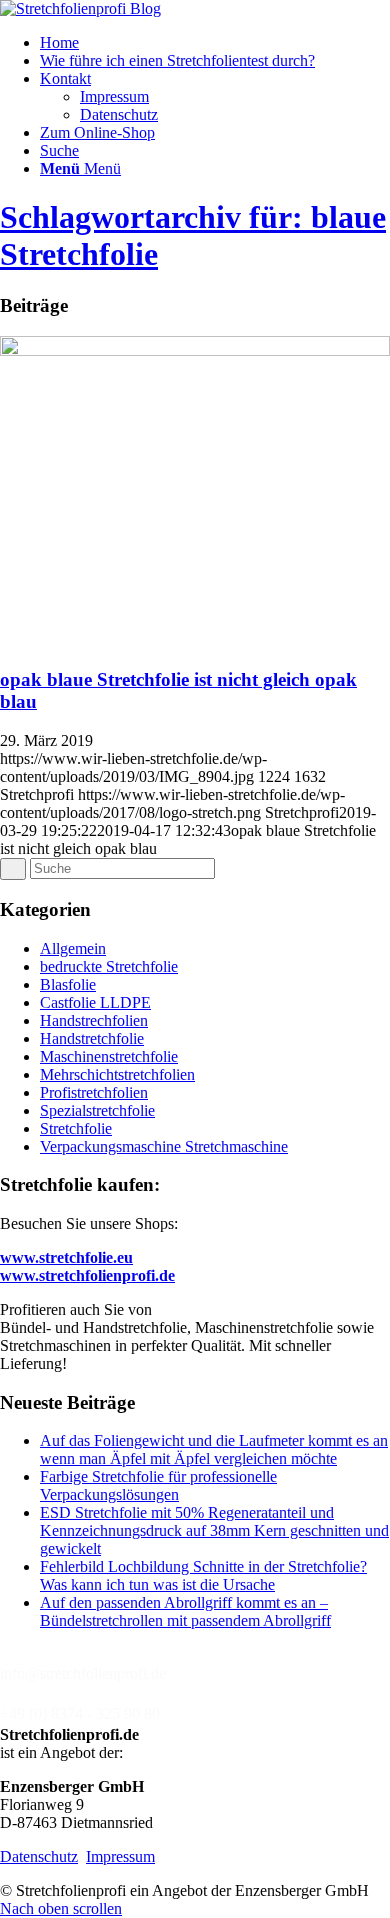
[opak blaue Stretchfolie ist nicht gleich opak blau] (195, 350)
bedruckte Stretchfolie (109, 966)
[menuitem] (215, 43)
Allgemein (73, 948)
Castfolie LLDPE (95, 1002)
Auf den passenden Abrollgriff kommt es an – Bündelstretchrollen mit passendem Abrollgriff (185, 1611)
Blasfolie (68, 984)
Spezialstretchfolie (97, 1110)
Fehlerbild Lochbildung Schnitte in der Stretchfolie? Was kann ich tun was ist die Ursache (203, 1575)
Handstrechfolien (94, 1020)
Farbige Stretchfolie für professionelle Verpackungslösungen (158, 1485)
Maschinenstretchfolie (109, 1056)
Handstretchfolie (92, 1038)
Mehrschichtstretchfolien (117, 1074)
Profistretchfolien (94, 1092)
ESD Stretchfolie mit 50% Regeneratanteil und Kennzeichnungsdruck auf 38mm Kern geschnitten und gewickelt (214, 1530)
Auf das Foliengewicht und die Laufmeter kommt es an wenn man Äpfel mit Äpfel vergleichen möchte (214, 1449)
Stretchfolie (76, 1128)
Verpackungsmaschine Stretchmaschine (164, 1146)
